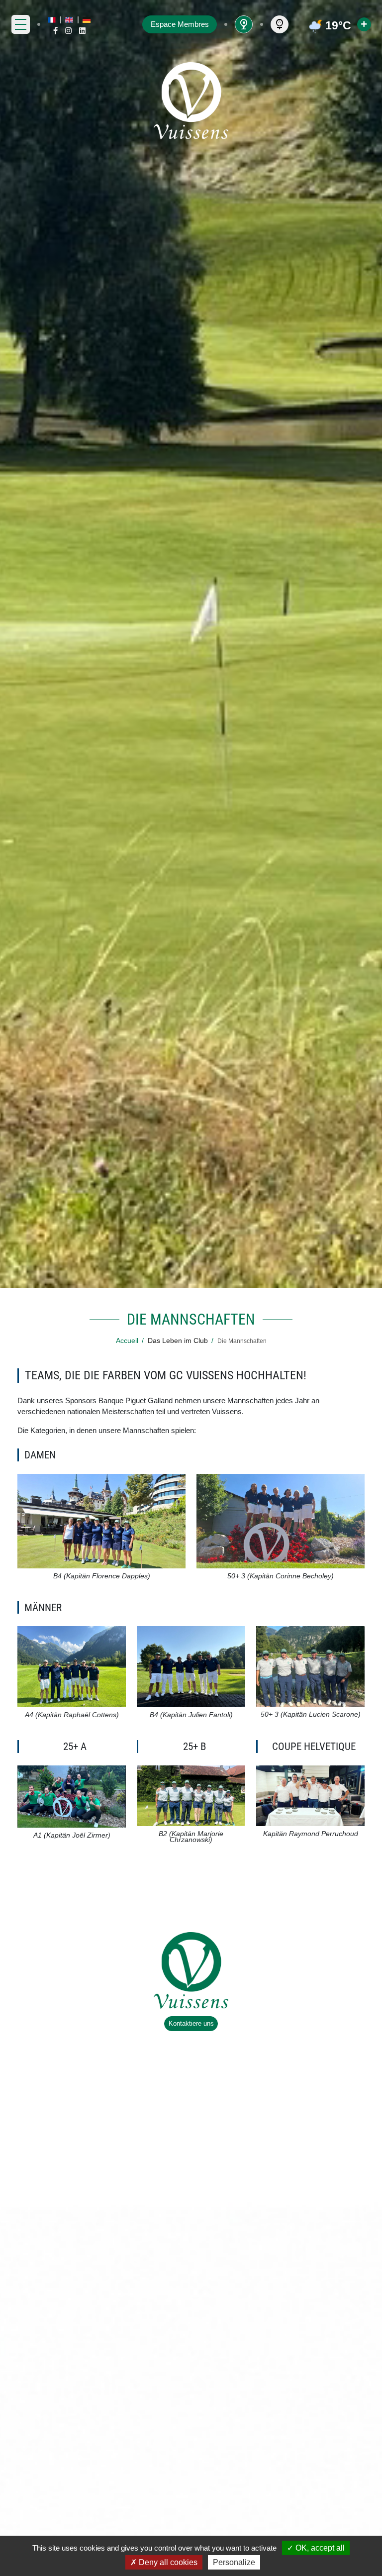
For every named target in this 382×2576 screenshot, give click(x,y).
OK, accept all (319, 2548)
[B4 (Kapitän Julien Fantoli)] (191, 1666)
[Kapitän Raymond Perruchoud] (310, 1795)
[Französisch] (52, 20)
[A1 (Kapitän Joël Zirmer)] (71, 1796)
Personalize (234, 2562)
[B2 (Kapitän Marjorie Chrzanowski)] (191, 1795)
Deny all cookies (167, 2562)
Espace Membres (180, 24)
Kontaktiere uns (191, 2023)
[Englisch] (69, 20)
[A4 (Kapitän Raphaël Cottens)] (71, 1666)
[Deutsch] (87, 20)
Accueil (127, 1341)
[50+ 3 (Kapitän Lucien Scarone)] (310, 1666)
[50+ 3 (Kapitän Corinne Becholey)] (280, 1520)
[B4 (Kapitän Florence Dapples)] (101, 1520)
